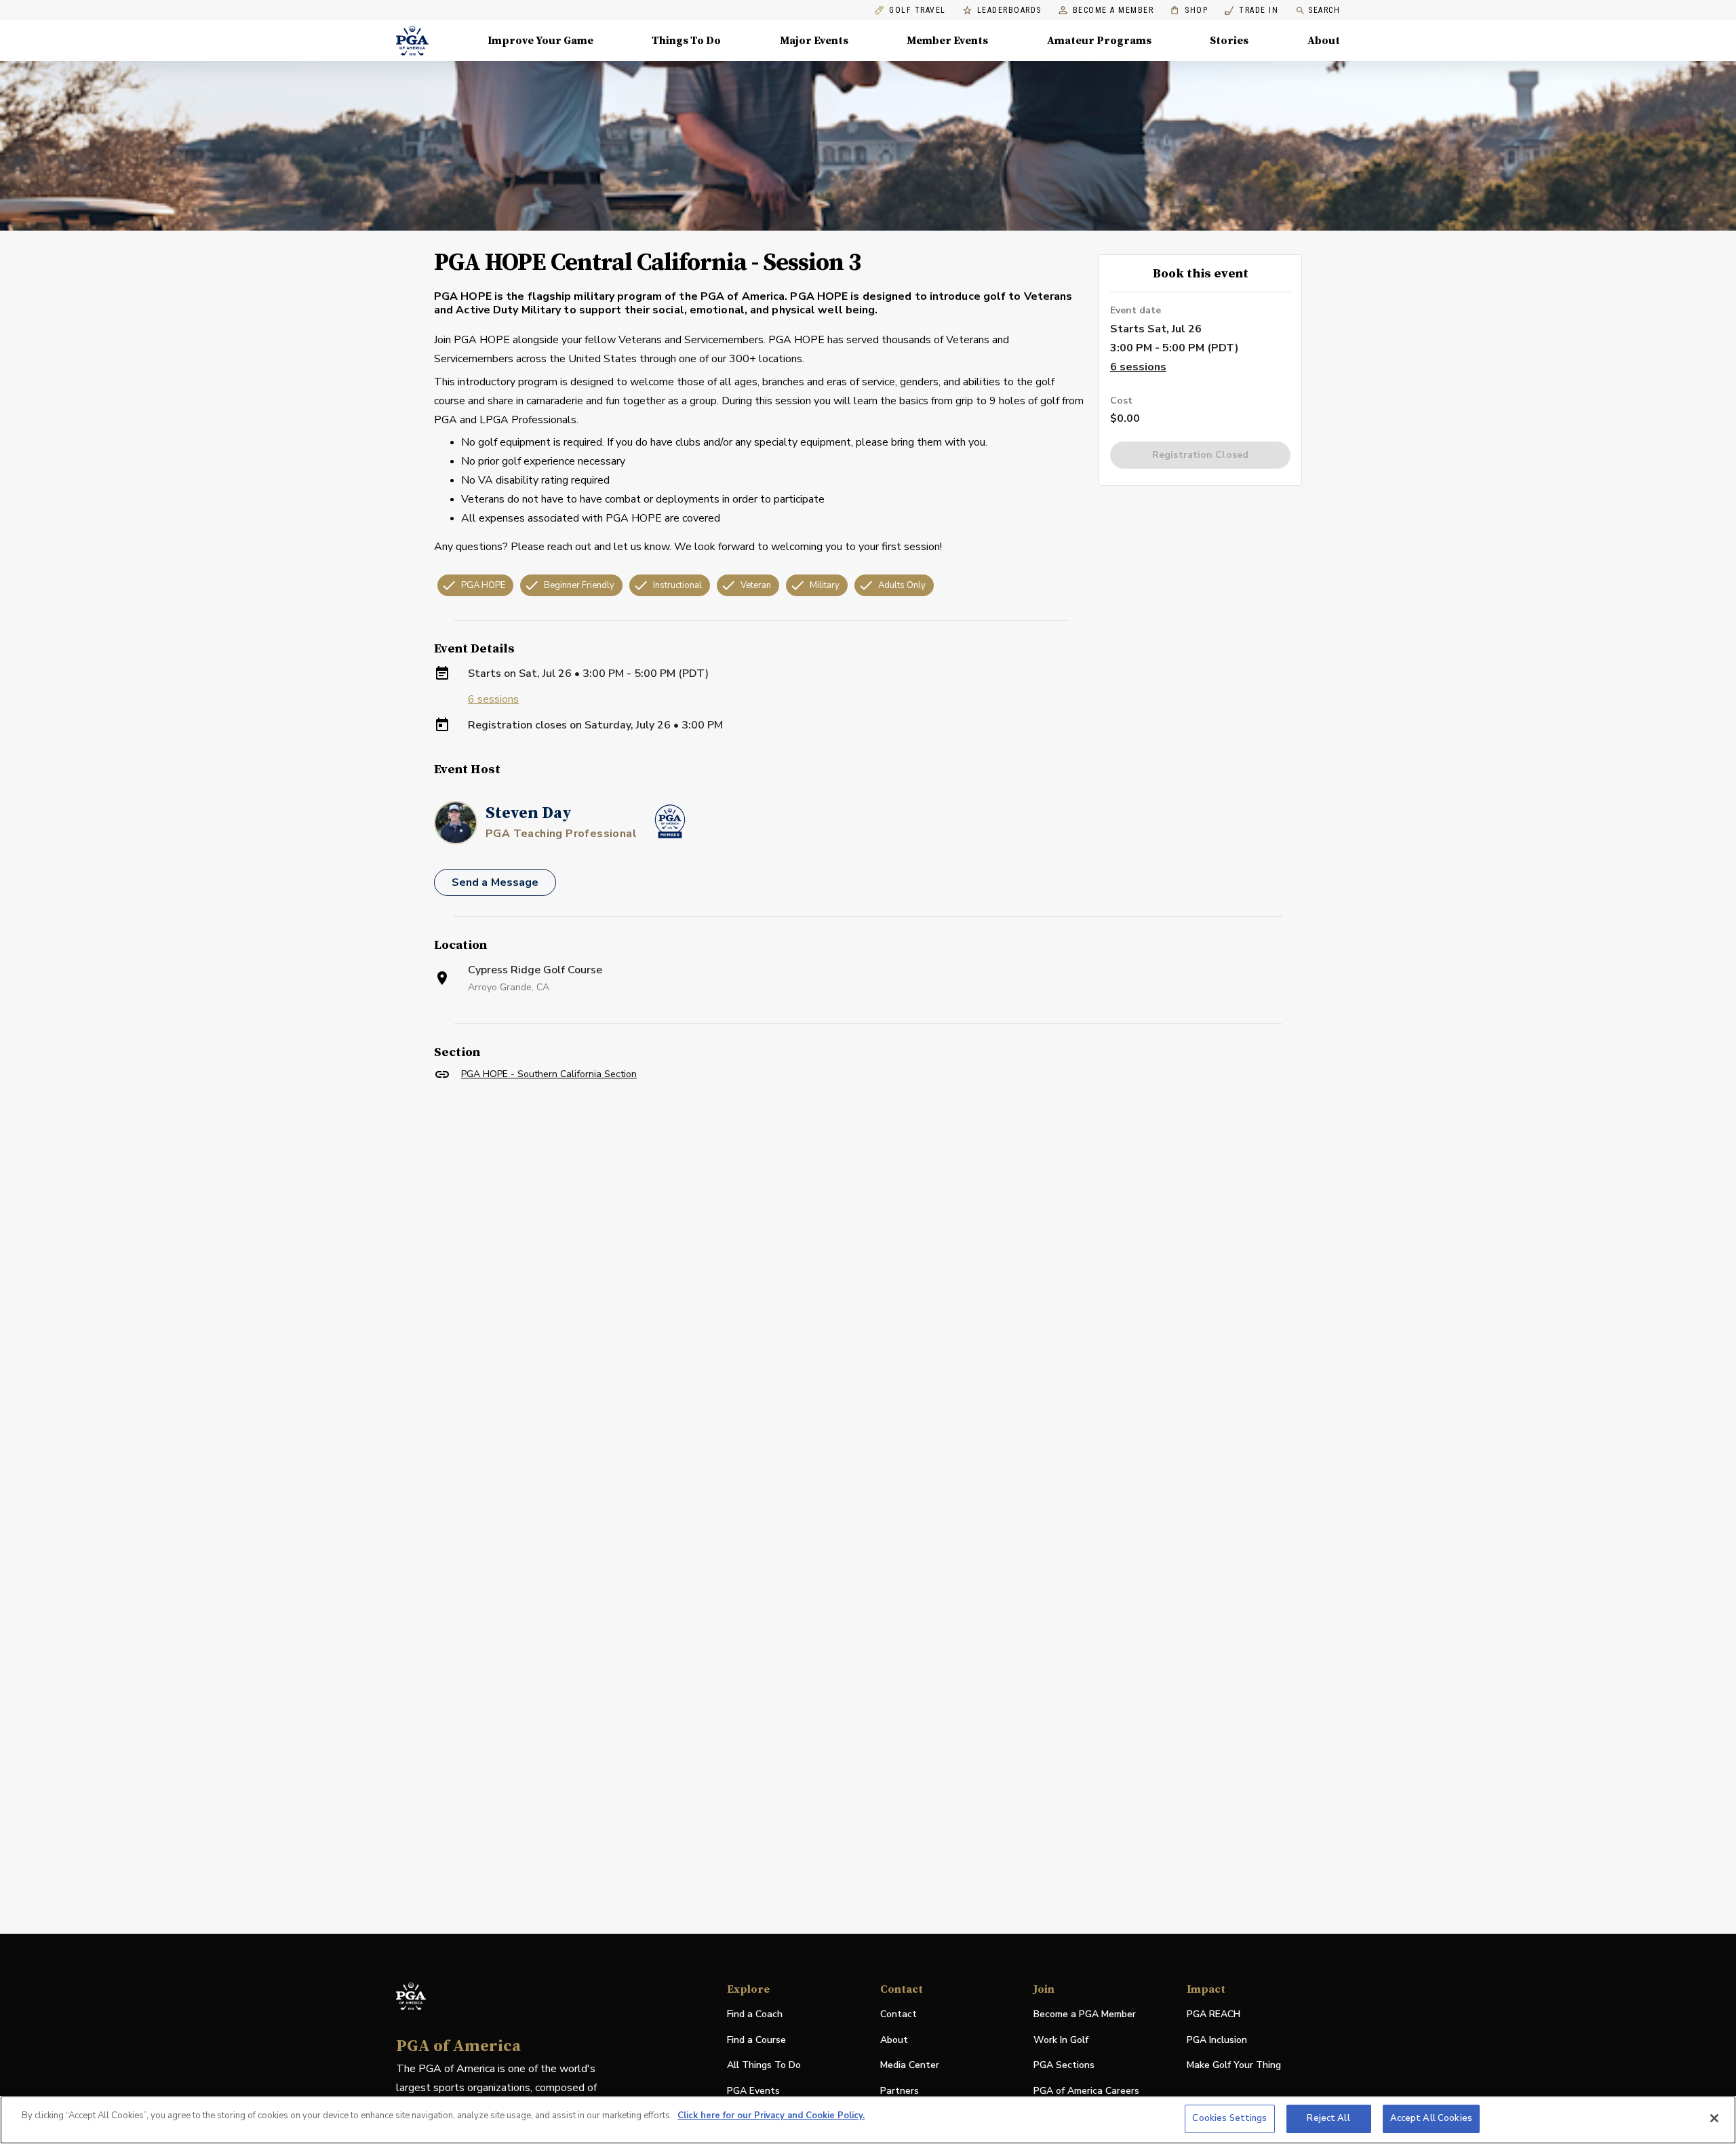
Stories (1229, 41)
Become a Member (1113, 11)
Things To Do (686, 41)
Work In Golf (1061, 2040)
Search (1324, 10)
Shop (1189, 11)
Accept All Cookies (1431, 2118)
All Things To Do (764, 2065)
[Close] (1714, 2118)
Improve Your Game (540, 41)
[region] (868, 2120)
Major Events (814, 41)
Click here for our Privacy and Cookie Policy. (771, 2116)
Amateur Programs (1099, 41)
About (1324, 41)
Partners (900, 2091)
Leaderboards (1009, 11)
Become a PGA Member (1085, 2014)
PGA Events (753, 2091)
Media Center (910, 2066)
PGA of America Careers (1086, 2091)
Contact (899, 2014)
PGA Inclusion (1217, 2040)
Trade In (1251, 11)
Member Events (947, 41)
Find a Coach (755, 2014)
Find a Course (756, 2040)
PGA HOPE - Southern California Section (549, 1074)
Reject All (1328, 2118)
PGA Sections (1064, 2065)
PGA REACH (1214, 2015)
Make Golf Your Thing (1234, 2066)
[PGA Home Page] (412, 41)
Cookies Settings (1229, 2118)
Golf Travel (918, 11)
